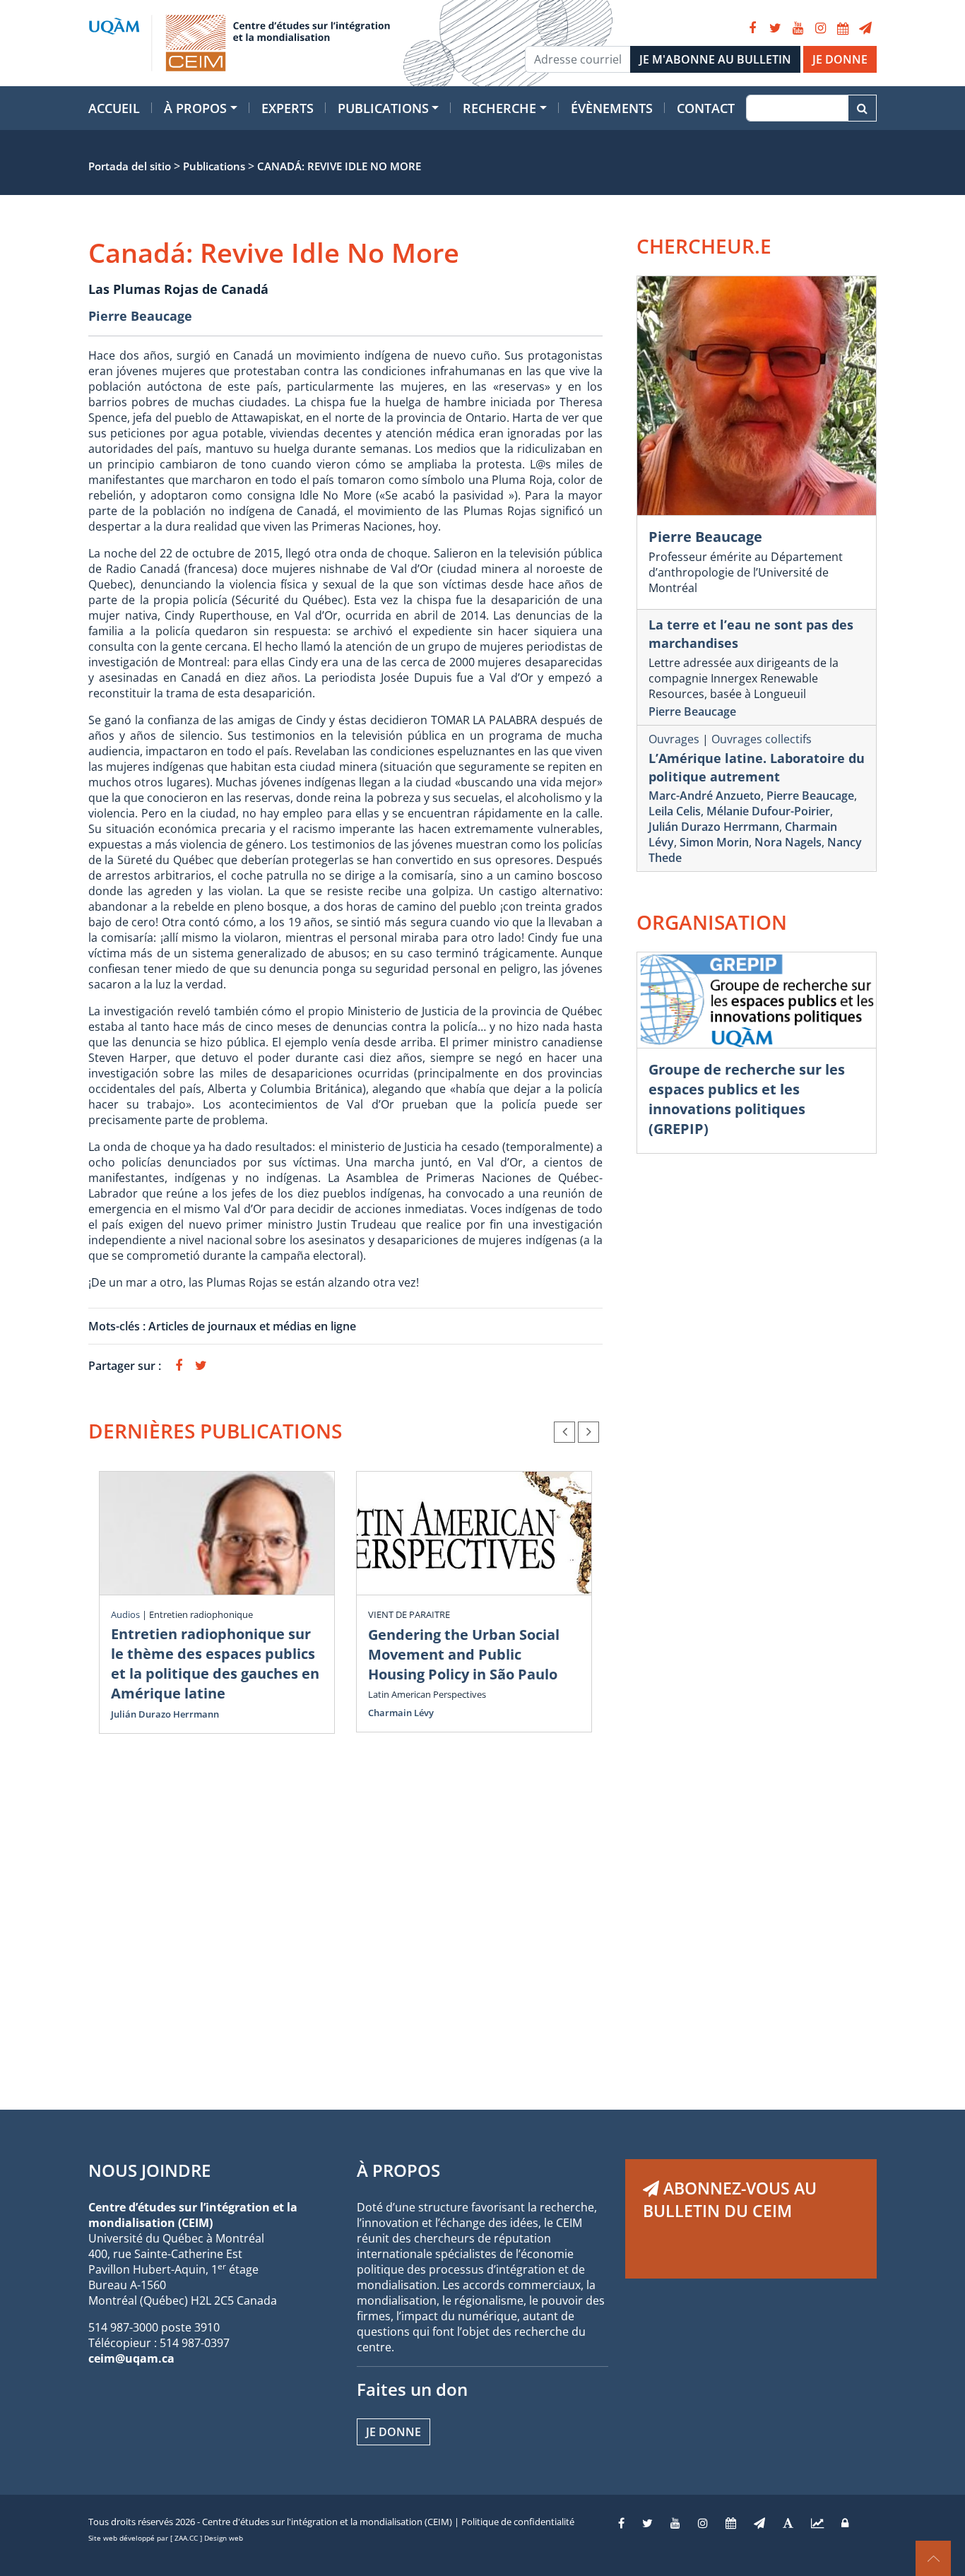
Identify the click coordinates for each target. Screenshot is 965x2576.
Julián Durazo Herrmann (165, 1714)
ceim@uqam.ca (131, 2358)
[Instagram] (820, 28)
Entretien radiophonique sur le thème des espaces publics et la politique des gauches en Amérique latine (215, 1664)
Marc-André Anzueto (705, 796)
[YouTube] (798, 28)
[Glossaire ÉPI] (788, 2523)
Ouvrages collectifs (762, 739)
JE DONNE (840, 59)
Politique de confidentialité (518, 2522)
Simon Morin (714, 842)
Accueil (114, 108)
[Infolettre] (865, 28)
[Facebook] (752, 28)
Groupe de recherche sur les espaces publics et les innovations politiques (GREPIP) (747, 1099)
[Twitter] (775, 28)
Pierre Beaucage (140, 316)
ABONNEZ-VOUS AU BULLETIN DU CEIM (730, 2199)
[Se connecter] (845, 2523)
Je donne (393, 2432)
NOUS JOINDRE (149, 2170)
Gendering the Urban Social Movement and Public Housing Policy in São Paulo (464, 1654)
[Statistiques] (817, 2523)
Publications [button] (383, 108)
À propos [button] (195, 108)
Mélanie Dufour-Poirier (768, 811)
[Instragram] (703, 2523)
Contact (706, 108)
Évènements (612, 108)
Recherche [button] (499, 108)
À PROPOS (398, 2170)
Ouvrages (674, 739)
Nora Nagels (788, 842)
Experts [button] (288, 108)
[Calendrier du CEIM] (843, 28)
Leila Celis (675, 811)
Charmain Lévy (401, 1713)
